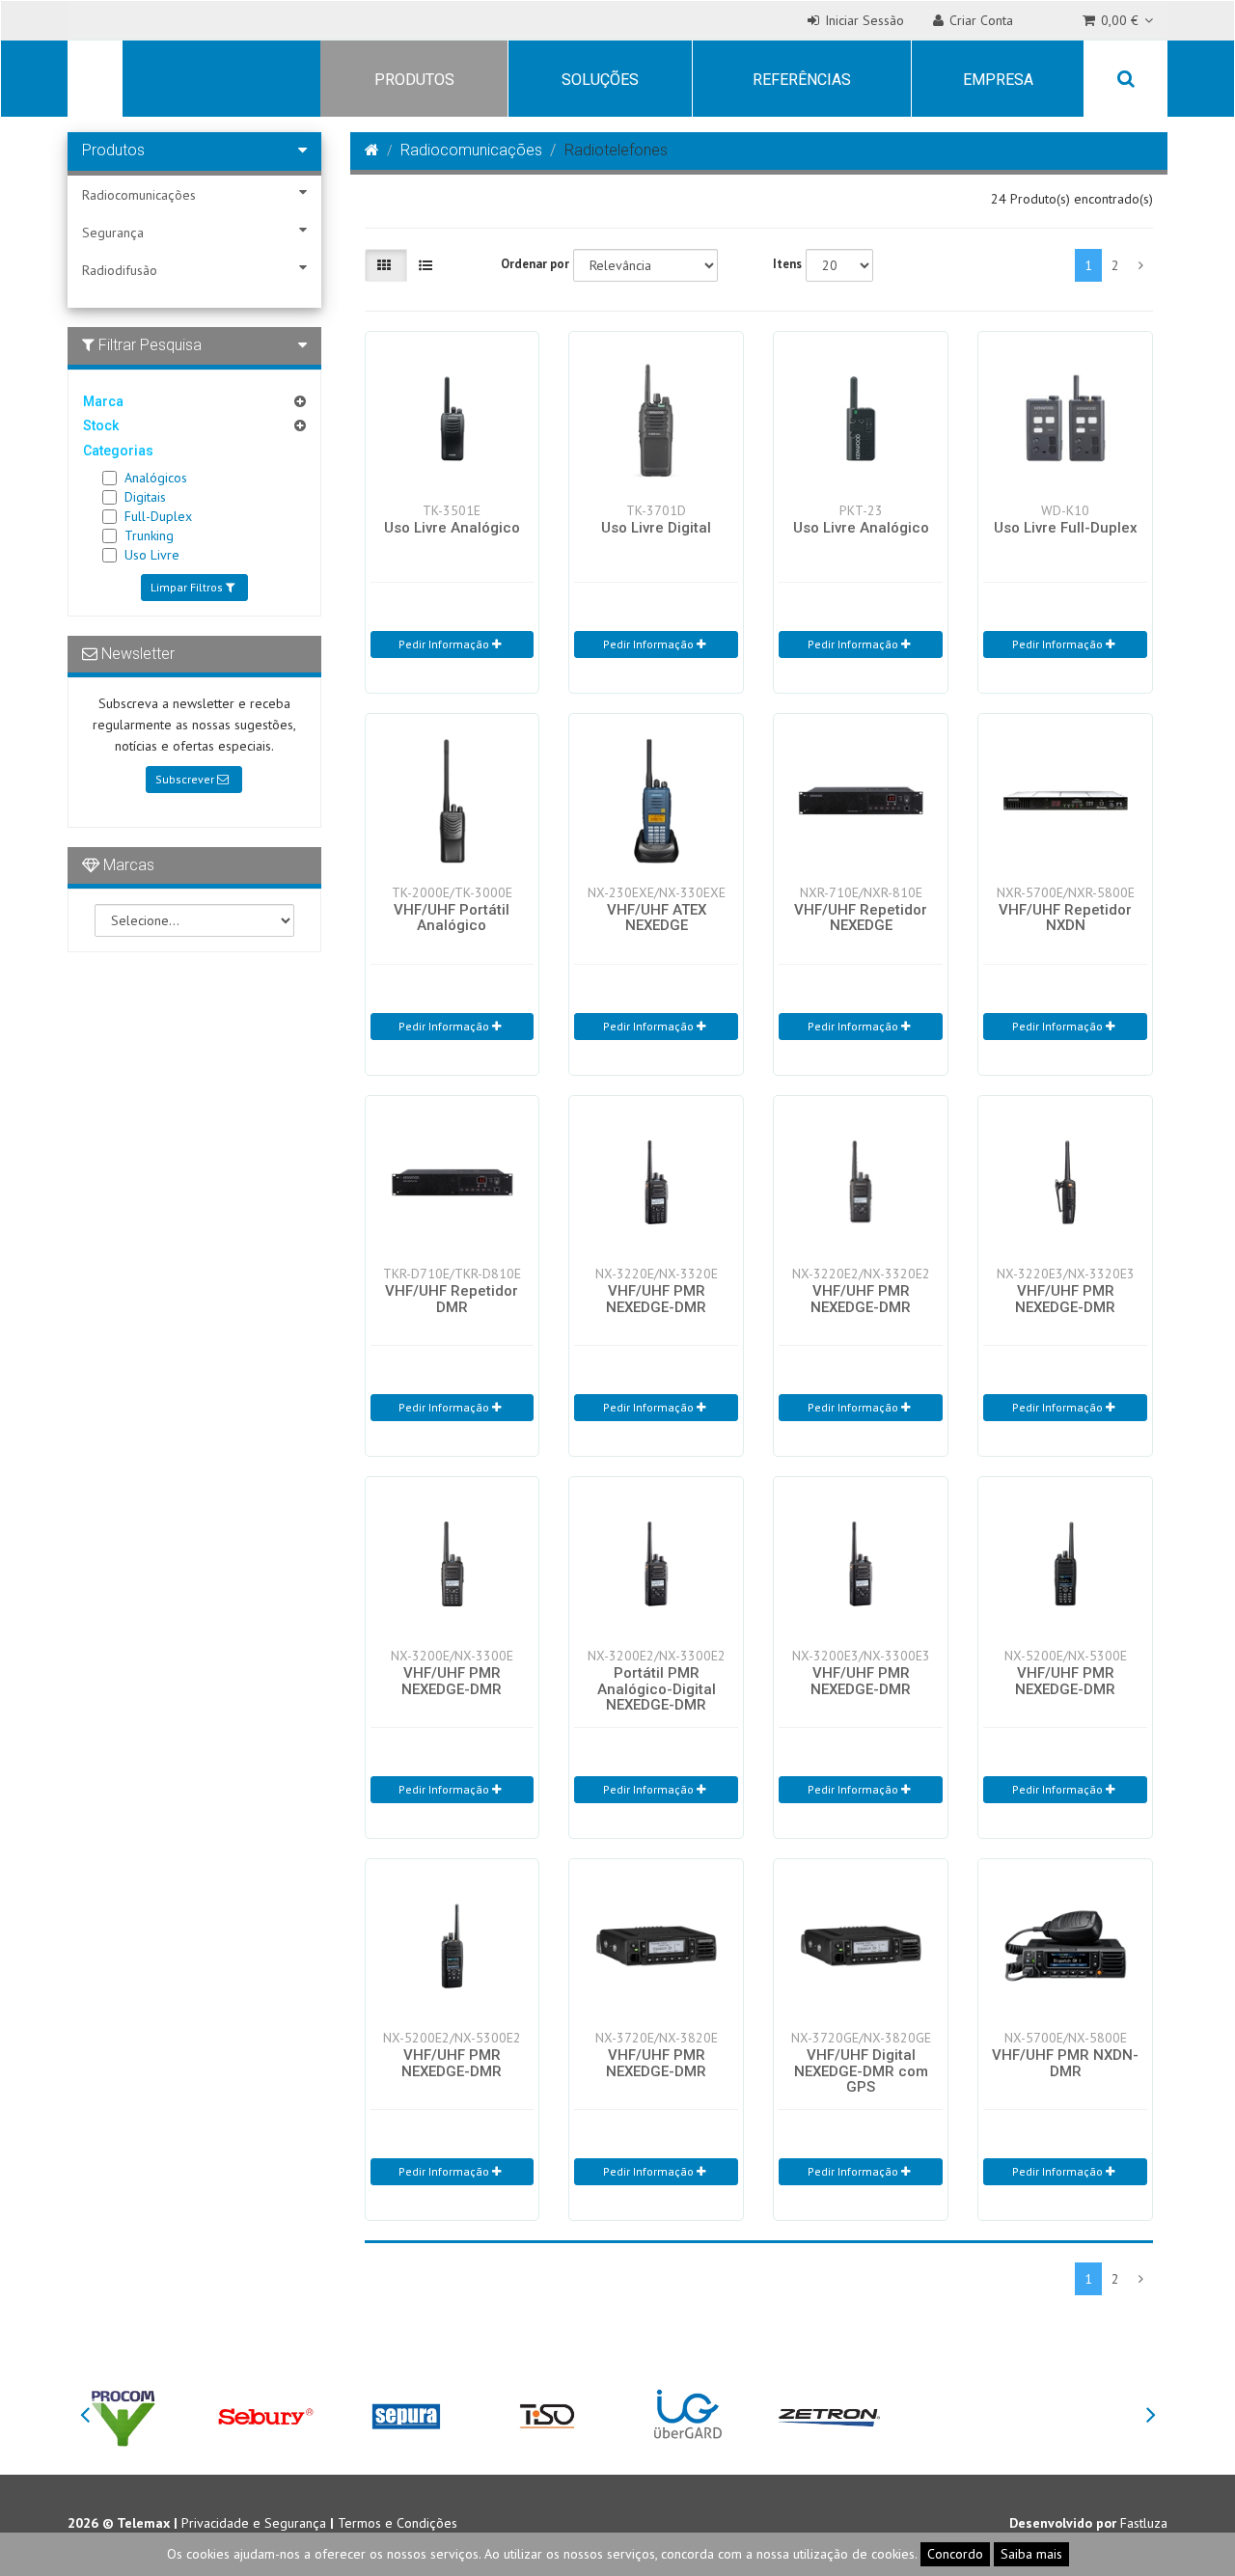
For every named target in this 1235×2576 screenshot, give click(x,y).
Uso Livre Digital (656, 528)
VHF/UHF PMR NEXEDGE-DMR (656, 1299)
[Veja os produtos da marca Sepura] (406, 2415)
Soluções (600, 80)
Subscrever (186, 779)
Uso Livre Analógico (452, 528)
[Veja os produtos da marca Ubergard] (688, 2415)
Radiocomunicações (139, 195)
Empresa (998, 80)
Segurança (113, 233)
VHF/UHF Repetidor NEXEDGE (861, 918)
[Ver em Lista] (427, 265)
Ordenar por (535, 264)
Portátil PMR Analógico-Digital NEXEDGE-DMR (657, 1689)
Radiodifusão (120, 270)
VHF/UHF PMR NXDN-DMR (1065, 2063)
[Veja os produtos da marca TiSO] (547, 2415)
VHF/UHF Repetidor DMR (452, 1299)
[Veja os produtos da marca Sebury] (264, 2415)
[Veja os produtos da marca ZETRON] (829, 2415)
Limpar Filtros (188, 587)
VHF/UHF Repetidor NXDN (1065, 918)
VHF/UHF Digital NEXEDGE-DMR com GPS (861, 2071)
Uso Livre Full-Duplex (1066, 528)
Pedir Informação (445, 644)
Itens (787, 264)
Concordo (955, 2554)
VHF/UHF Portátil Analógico (452, 918)
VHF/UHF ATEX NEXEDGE (657, 918)
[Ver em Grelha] (386, 265)
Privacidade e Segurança (254, 2523)
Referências (802, 80)
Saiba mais (1031, 2554)
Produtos (414, 80)
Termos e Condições (398, 2523)
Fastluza (1144, 2523)
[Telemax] (92, 81)
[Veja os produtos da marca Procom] (123, 2415)
